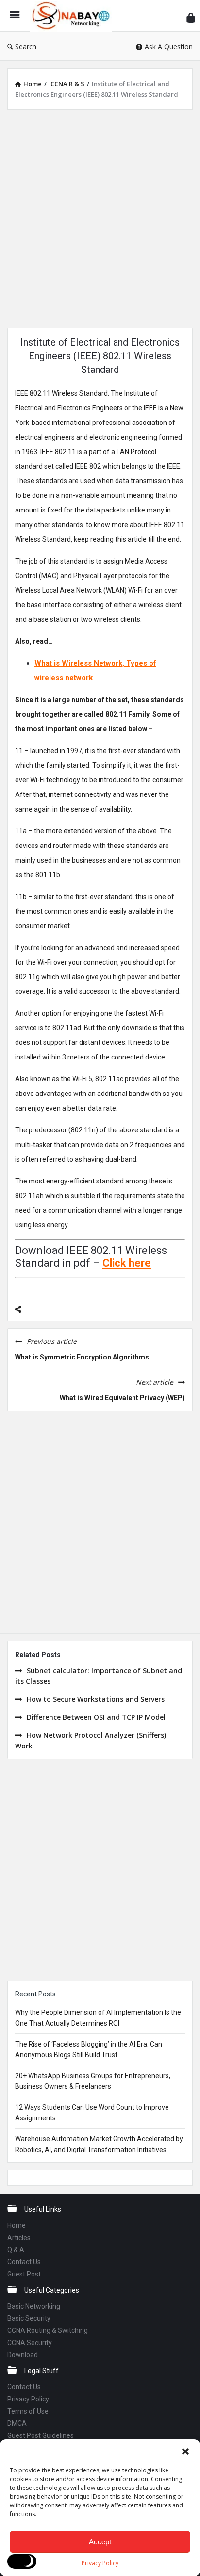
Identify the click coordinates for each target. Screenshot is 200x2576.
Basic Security (29, 2318)
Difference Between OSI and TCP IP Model (96, 1717)
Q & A (16, 2250)
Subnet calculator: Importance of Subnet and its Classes (99, 1676)
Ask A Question (169, 46)
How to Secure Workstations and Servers (96, 1699)
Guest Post (24, 2274)
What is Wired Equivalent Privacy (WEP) (122, 1398)
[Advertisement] (100, 217)
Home (17, 2225)
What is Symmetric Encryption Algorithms (82, 1357)
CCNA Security (30, 2343)
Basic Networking (34, 2306)
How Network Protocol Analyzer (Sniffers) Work (91, 1740)
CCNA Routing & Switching (48, 2330)
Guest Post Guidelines (41, 2435)
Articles (19, 2238)
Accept (100, 2542)
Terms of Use (28, 2411)
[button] (185, 2452)
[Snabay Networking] (73, 16)
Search (26, 46)
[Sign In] (191, 17)
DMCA (17, 2423)
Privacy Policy (100, 2563)
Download (23, 2355)
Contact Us (24, 2262)
